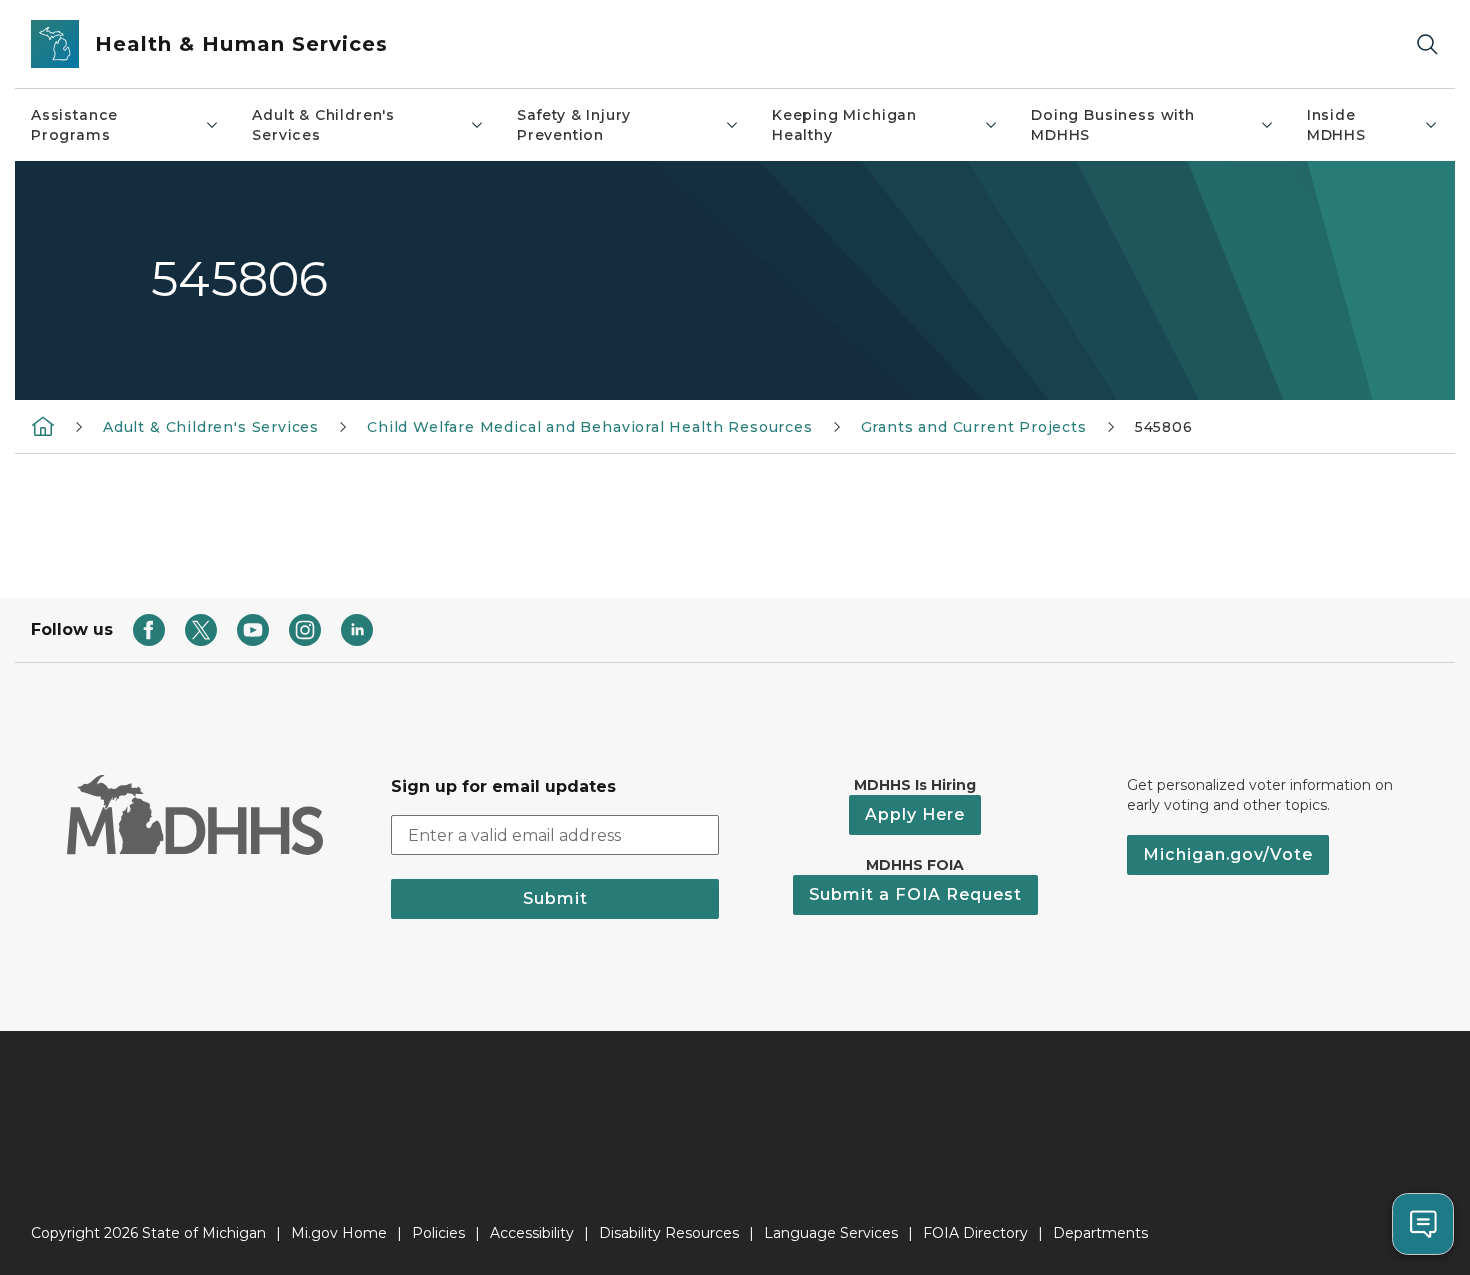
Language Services (831, 1233)
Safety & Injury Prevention (574, 125)
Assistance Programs (74, 125)
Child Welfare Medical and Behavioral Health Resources (589, 427)
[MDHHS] (43, 426)
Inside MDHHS (1336, 125)
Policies (438, 1233)
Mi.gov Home (339, 1233)
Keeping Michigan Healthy (844, 125)
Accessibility (532, 1233)
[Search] (1427, 44)
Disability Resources (669, 1233)
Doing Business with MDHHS (1113, 125)
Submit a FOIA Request (915, 894)
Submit (555, 898)
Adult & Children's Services (323, 125)
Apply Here (915, 814)
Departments (1100, 1233)
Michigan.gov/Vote (1228, 854)
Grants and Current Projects (974, 427)
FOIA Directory (975, 1233)
